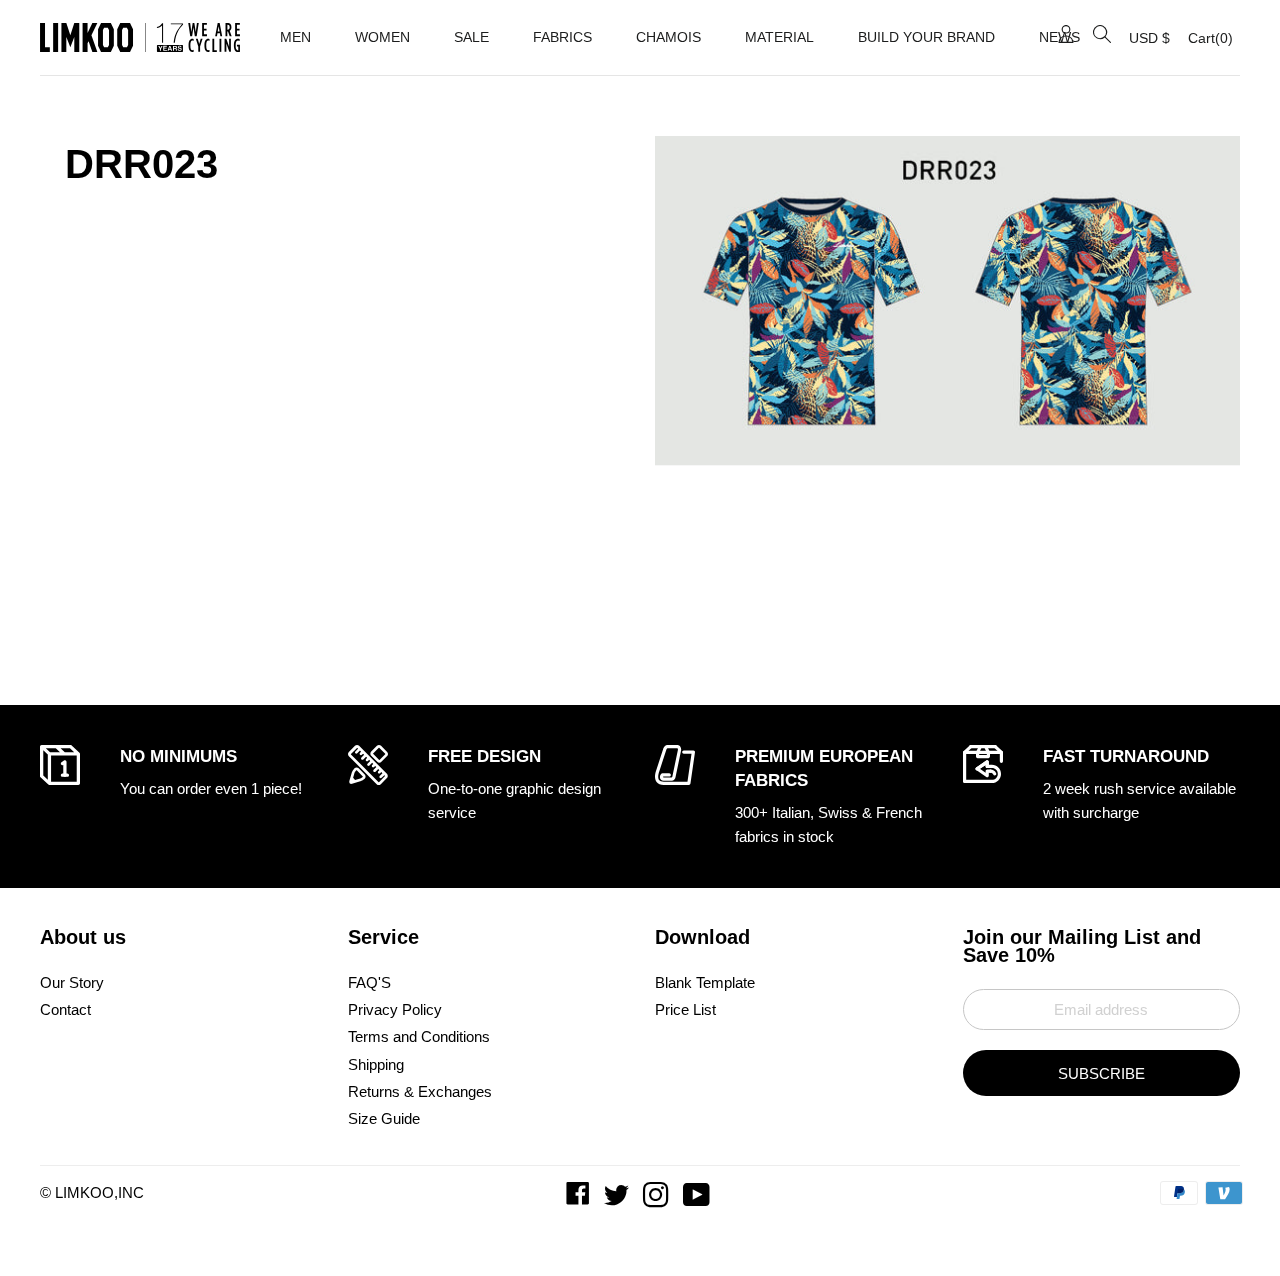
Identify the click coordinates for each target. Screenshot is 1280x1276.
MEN (295, 37)
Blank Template (705, 982)
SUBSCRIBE (1101, 1073)
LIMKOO (84, 1192)
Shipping (376, 1064)
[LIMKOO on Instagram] (658, 1199)
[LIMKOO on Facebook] (580, 1199)
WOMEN (382, 37)
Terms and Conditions (419, 1036)
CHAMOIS (668, 37)
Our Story (72, 982)
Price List (685, 1009)
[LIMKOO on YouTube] (698, 1199)
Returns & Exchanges (420, 1091)
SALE (471, 37)
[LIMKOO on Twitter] (618, 1199)
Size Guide (384, 1118)
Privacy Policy (395, 1009)
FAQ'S (369, 982)
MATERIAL (779, 37)
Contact (65, 1009)
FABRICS (562, 37)
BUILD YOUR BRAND (926, 37)
